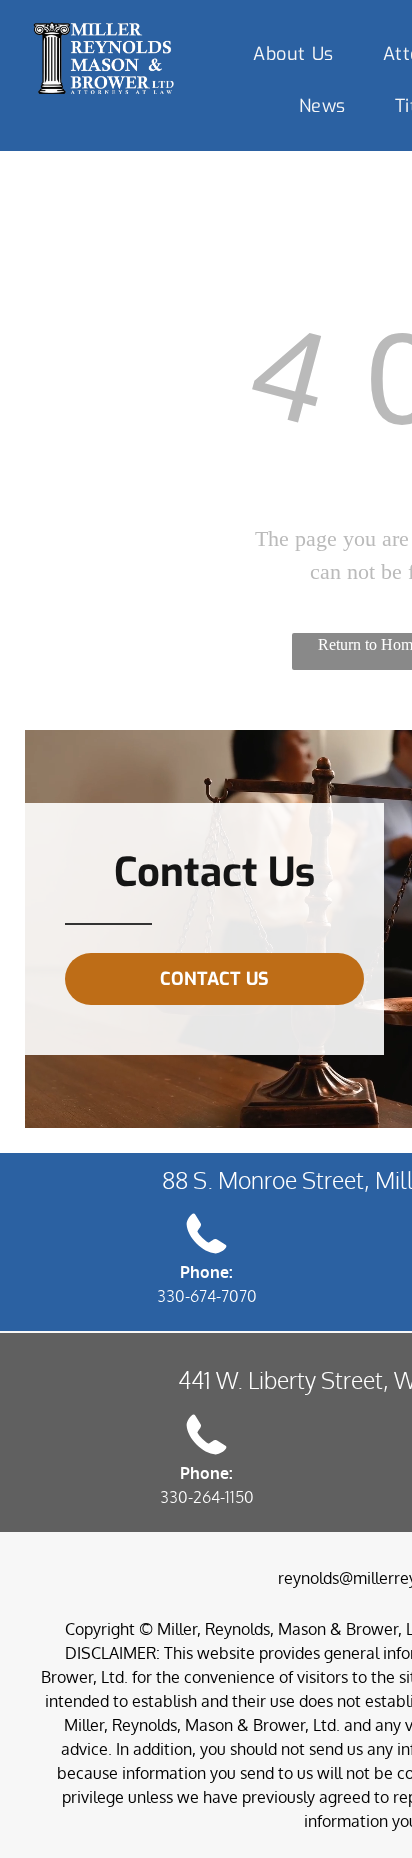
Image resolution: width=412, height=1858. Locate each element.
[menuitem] (300, 54)
